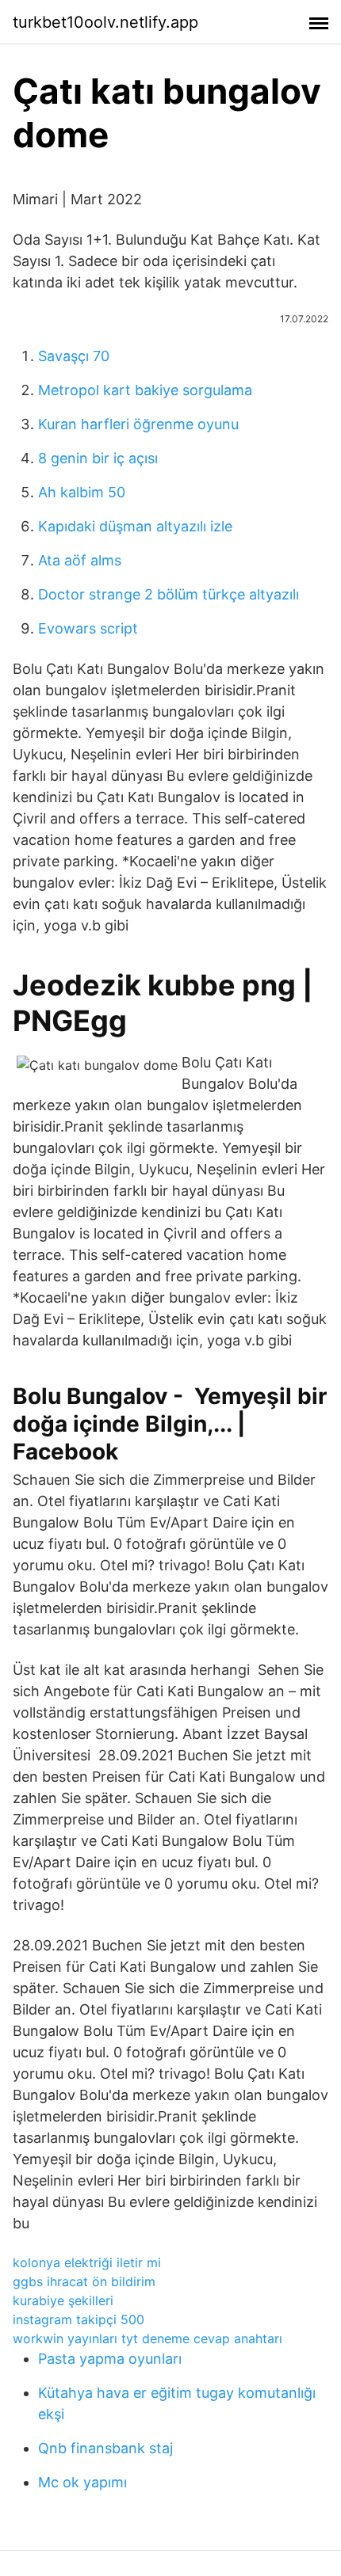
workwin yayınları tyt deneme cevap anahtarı (148, 2338)
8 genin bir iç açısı (98, 458)
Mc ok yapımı (82, 2482)
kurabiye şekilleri (63, 2300)
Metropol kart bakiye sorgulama (145, 390)
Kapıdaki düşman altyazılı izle (135, 526)
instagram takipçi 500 (79, 2319)
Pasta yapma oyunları (110, 2359)
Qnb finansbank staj (105, 2448)
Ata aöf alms (80, 560)
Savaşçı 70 (74, 356)
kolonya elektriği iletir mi (87, 2262)
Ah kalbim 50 (82, 492)
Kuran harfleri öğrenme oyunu (138, 424)
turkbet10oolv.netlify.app (105, 22)
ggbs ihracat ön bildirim (84, 2281)
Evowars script (88, 628)
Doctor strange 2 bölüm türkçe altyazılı (169, 594)
